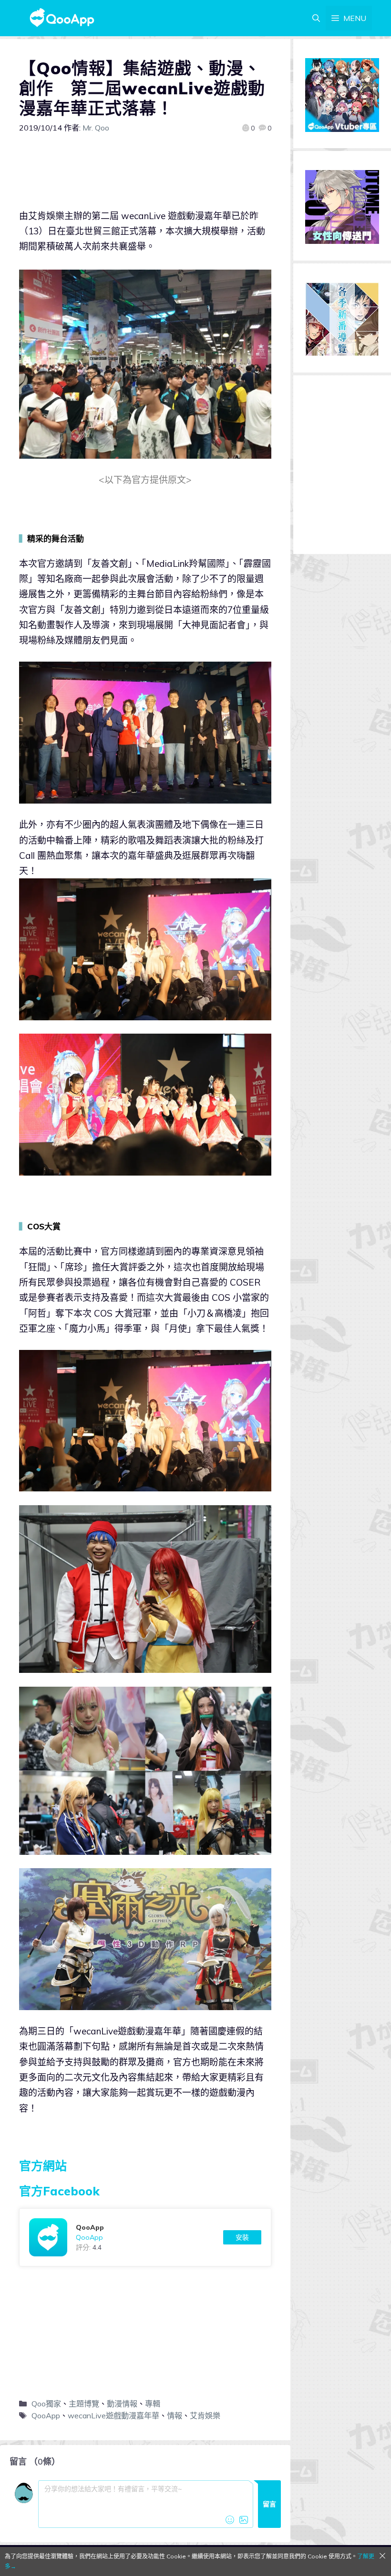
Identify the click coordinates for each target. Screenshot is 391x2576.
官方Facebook (59, 2191)
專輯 (153, 2404)
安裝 (242, 2237)
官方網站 (43, 2166)
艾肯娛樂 (205, 2415)
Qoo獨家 (46, 2404)
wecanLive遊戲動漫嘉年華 (113, 2415)
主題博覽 (84, 2404)
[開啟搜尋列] (316, 18)
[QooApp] (145, 2237)
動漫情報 (122, 2404)
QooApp (46, 2415)
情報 (175, 2415)
